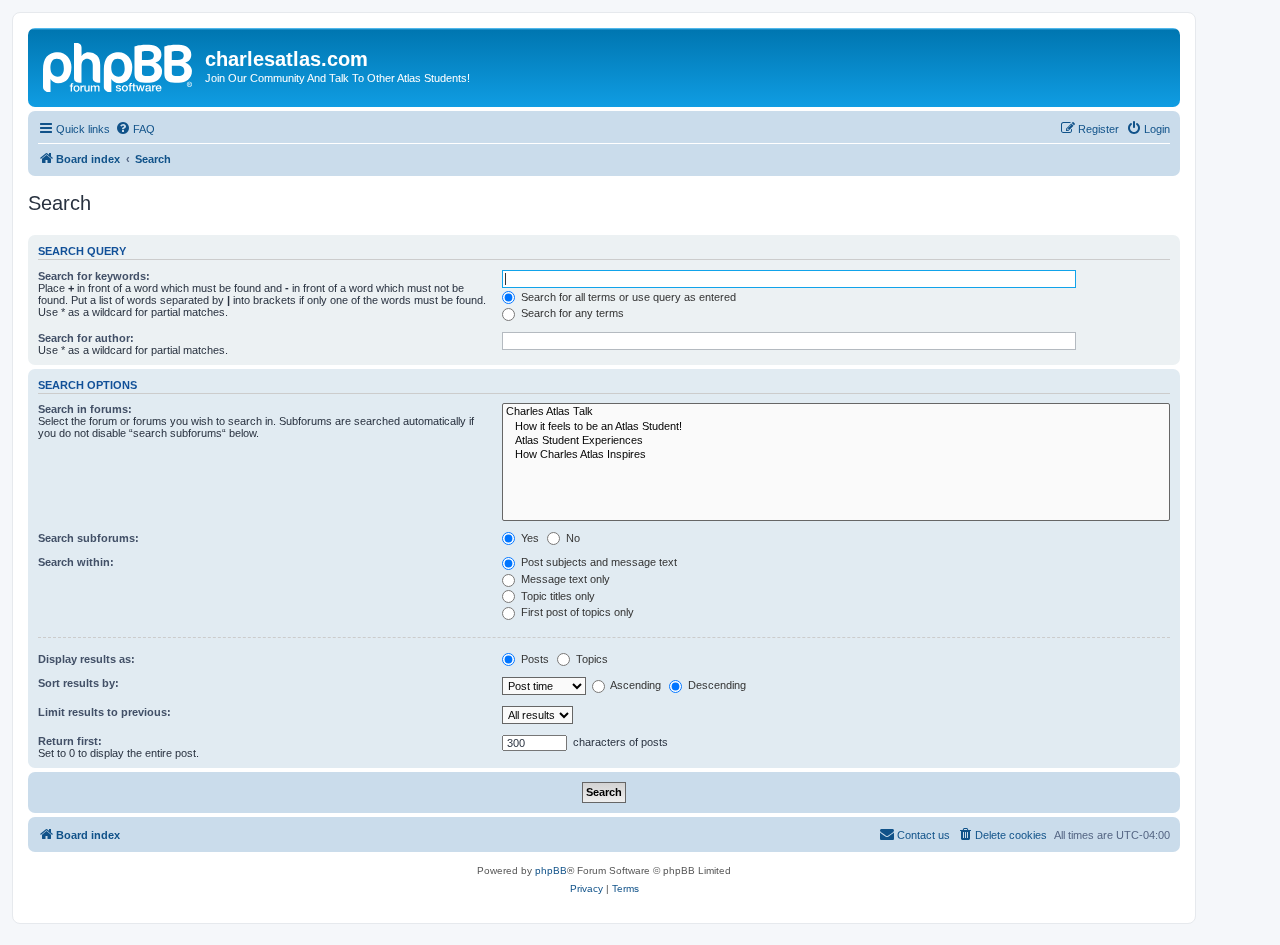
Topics (590, 659)
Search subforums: (88, 538)
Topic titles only (556, 596)
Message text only (564, 579)
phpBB (551, 870)
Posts (533, 659)
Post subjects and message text (597, 562)
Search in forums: (85, 409)
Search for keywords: (94, 276)
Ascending (634, 685)
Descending (715, 685)
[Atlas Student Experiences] (836, 441)
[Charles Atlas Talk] (836, 412)
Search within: (76, 562)
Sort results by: (78, 683)
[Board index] (119, 65)
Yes (528, 538)
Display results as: (86, 659)
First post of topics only (576, 612)
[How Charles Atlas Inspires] (836, 455)
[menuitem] (135, 129)
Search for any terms (571, 313)
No (571, 538)
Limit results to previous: (104, 712)
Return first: (70, 741)
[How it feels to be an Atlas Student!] (836, 427)
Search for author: (86, 338)
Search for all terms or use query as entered (627, 297)
